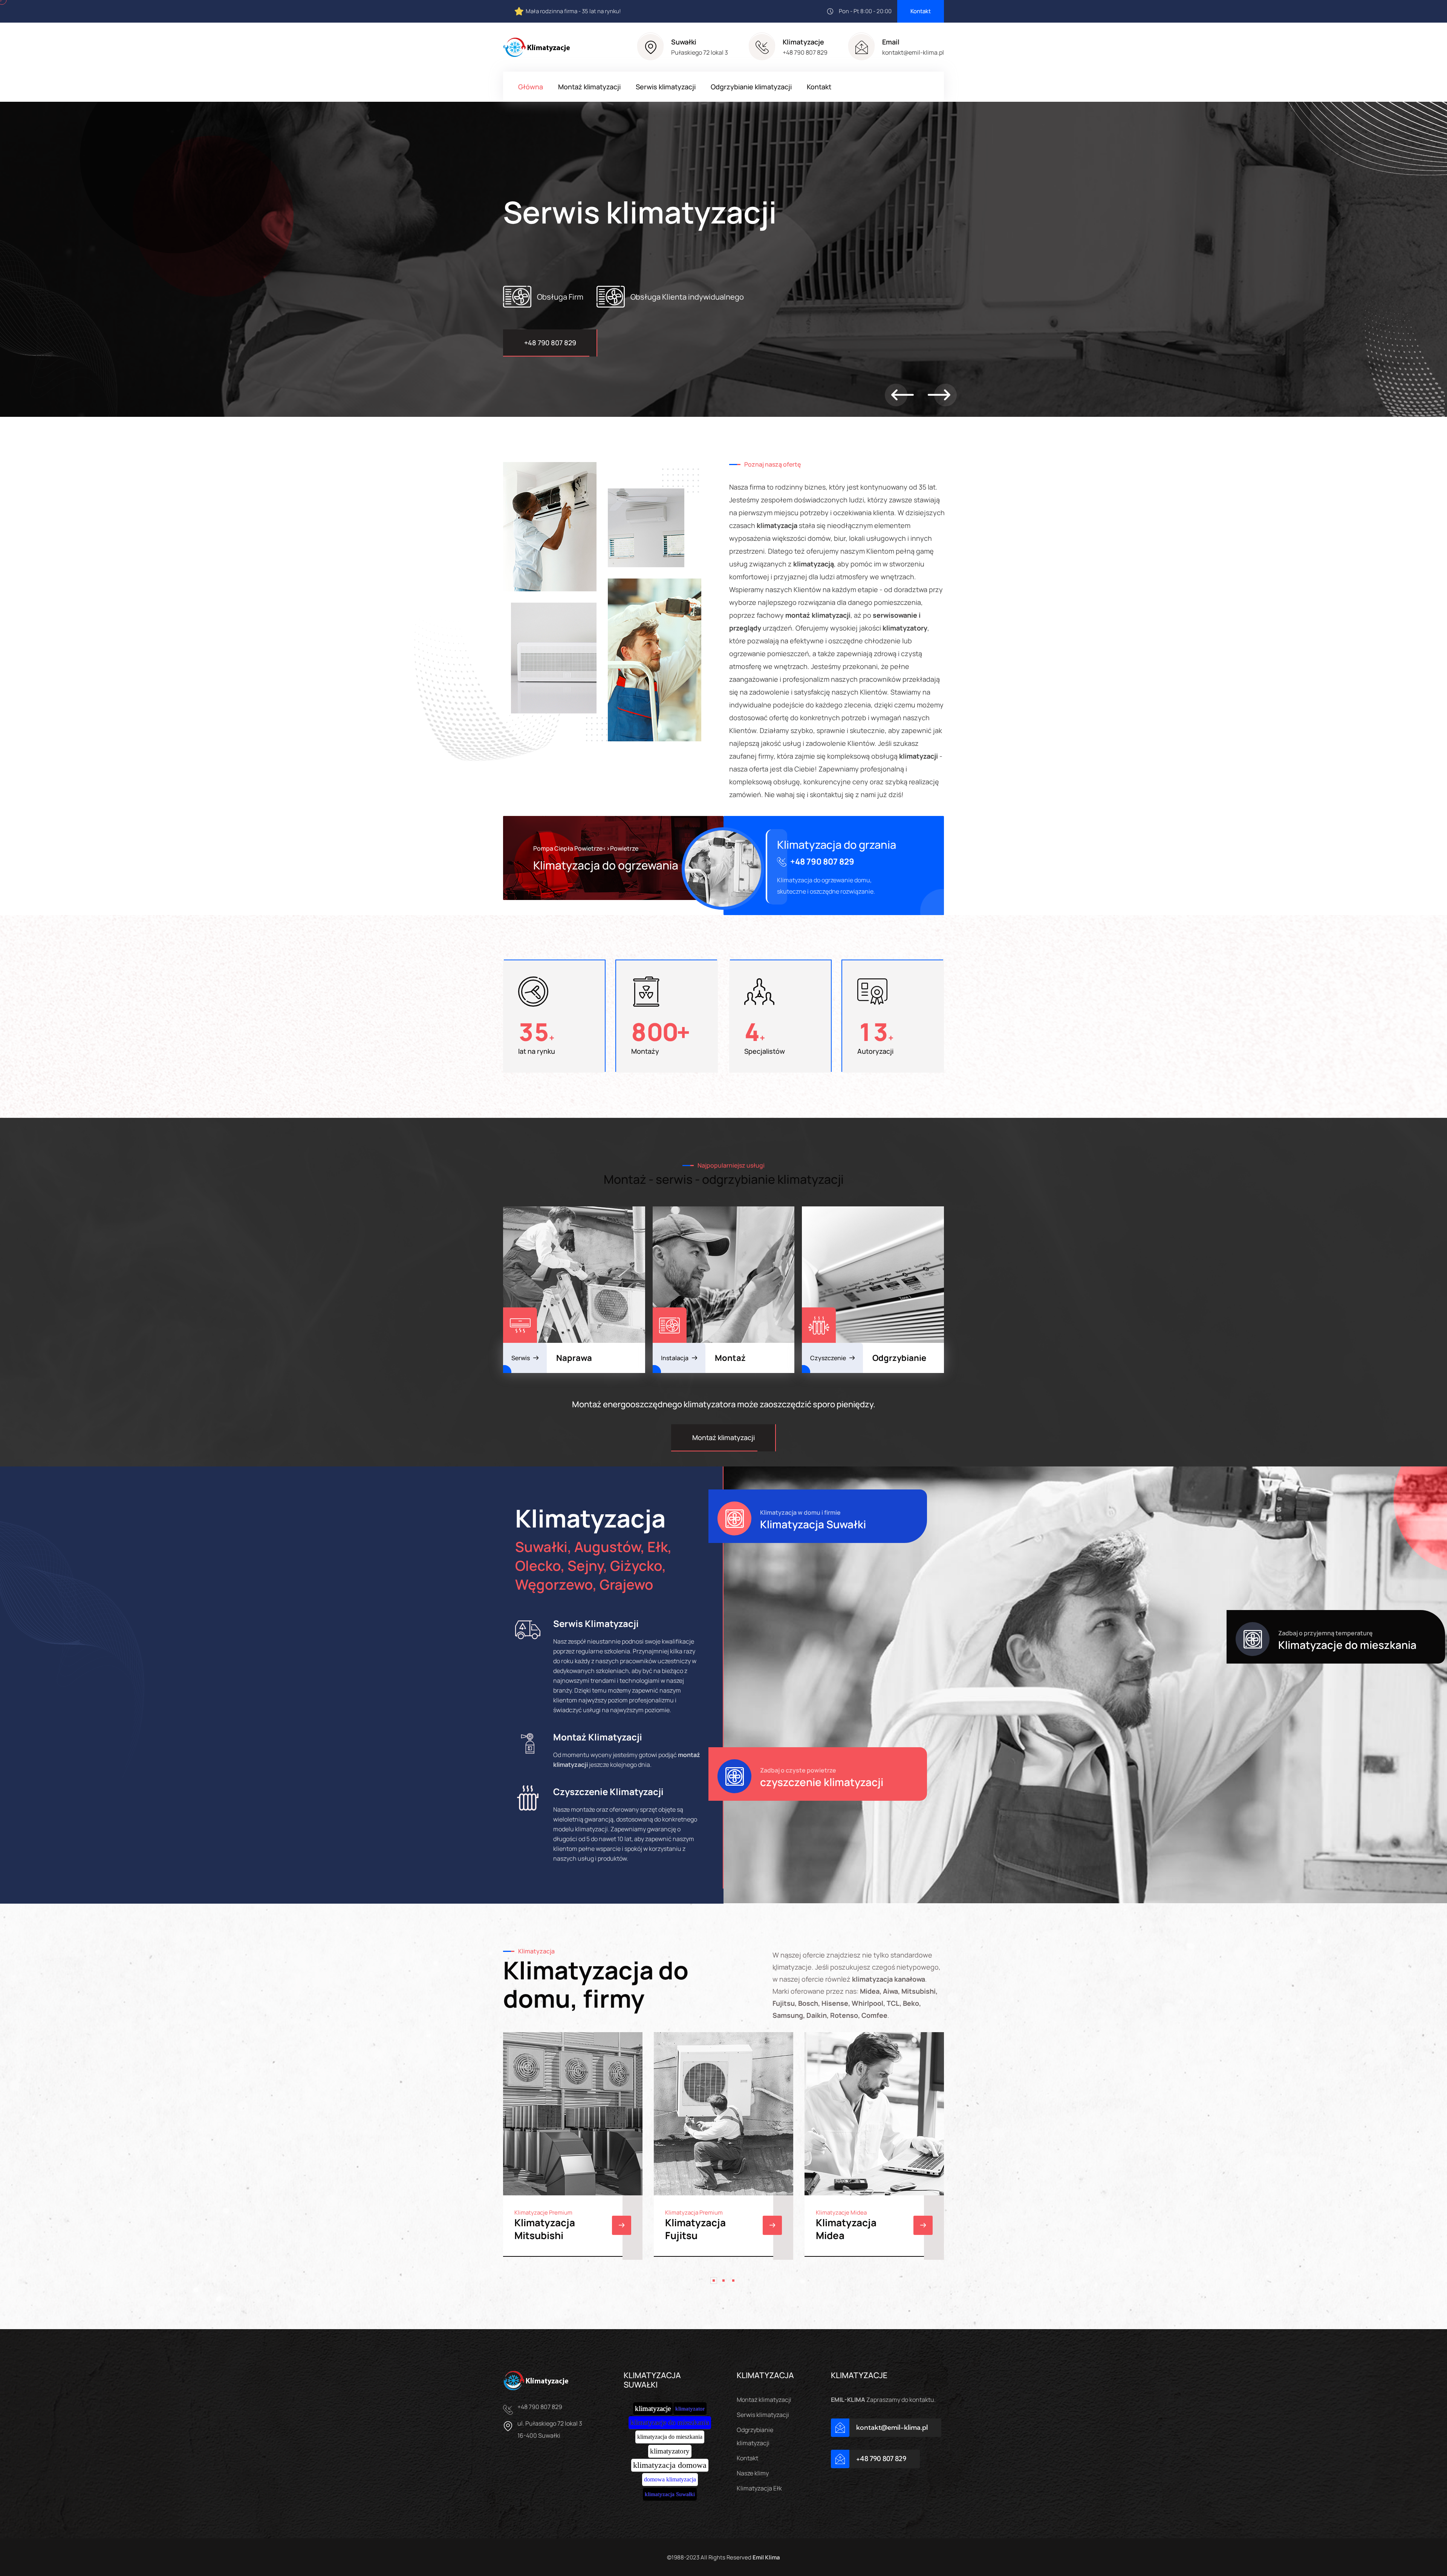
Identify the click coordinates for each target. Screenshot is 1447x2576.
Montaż (730, 1358)
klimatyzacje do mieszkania (670, 2422)
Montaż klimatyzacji (589, 87)
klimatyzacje (653, 2408)
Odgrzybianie (899, 1358)
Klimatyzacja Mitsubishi (545, 2229)
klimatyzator (690, 2409)
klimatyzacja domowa (670, 2465)
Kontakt (921, 11)
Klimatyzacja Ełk (759, 2488)
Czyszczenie (828, 1358)
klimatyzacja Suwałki (670, 2494)
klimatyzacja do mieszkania (670, 2437)
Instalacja (675, 1358)
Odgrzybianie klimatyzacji (751, 87)
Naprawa (574, 1358)
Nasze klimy (753, 2473)
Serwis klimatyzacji (666, 87)
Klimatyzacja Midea (846, 2229)
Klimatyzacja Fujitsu (695, 2229)
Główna (531, 87)
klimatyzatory (670, 2451)
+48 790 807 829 (805, 52)
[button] (902, 395)
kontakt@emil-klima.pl (913, 52)
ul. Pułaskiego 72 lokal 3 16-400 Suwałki (550, 2429)
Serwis (521, 1358)
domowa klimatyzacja (670, 2479)
